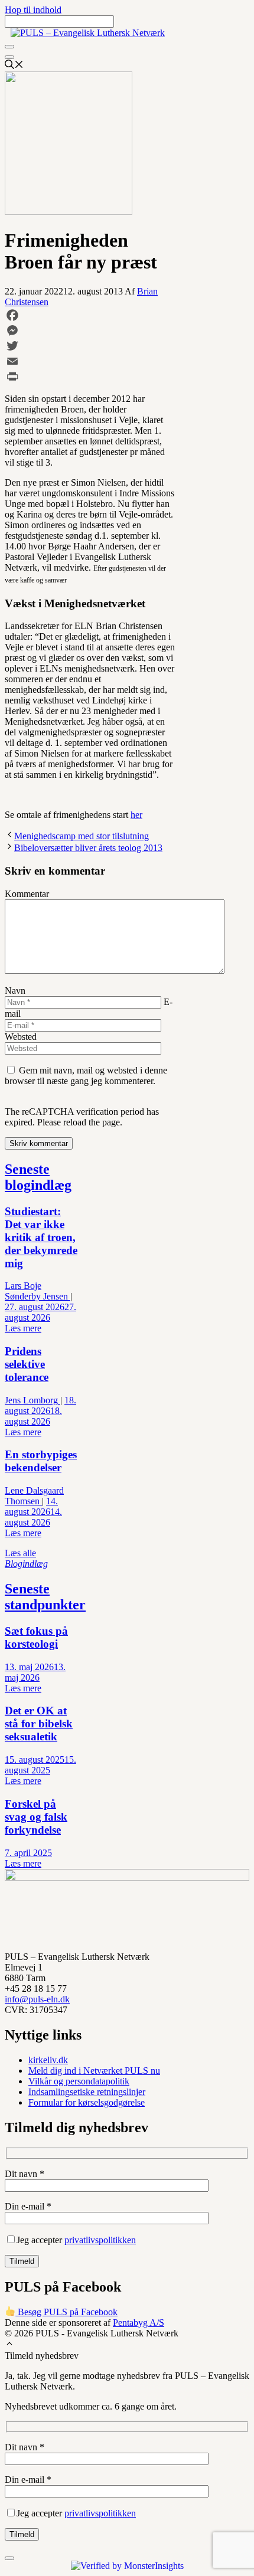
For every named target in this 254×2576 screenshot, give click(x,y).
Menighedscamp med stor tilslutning (82, 836)
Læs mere (23, 1328)
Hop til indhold (33, 10)
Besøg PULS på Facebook (66, 2312)
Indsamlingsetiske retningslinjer (87, 2092)
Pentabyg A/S (139, 2323)
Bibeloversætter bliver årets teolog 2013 (88, 848)
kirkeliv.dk (48, 2060)
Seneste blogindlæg (38, 1177)
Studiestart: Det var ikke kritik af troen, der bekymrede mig (41, 1237)
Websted (21, 1037)
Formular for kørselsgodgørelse (87, 2102)
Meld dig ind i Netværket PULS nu (94, 2071)
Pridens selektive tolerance (27, 1364)
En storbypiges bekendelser (41, 1461)
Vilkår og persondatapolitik (79, 2081)
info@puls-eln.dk (37, 1999)
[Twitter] (90, 346)
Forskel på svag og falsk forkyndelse (36, 1817)
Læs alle (26, 1558)
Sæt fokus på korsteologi (36, 1637)
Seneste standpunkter (45, 1597)
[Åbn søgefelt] (14, 66)
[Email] (90, 361)
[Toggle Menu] (9, 47)
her (136, 815)
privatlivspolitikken (100, 2240)
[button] (9, 2345)
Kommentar (27, 894)
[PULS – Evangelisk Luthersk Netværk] (88, 33)
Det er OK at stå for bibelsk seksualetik (39, 1724)
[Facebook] (90, 315)
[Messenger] (90, 330)
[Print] (90, 377)
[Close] (9, 57)
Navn (15, 991)
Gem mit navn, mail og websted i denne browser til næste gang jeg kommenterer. (86, 1076)
